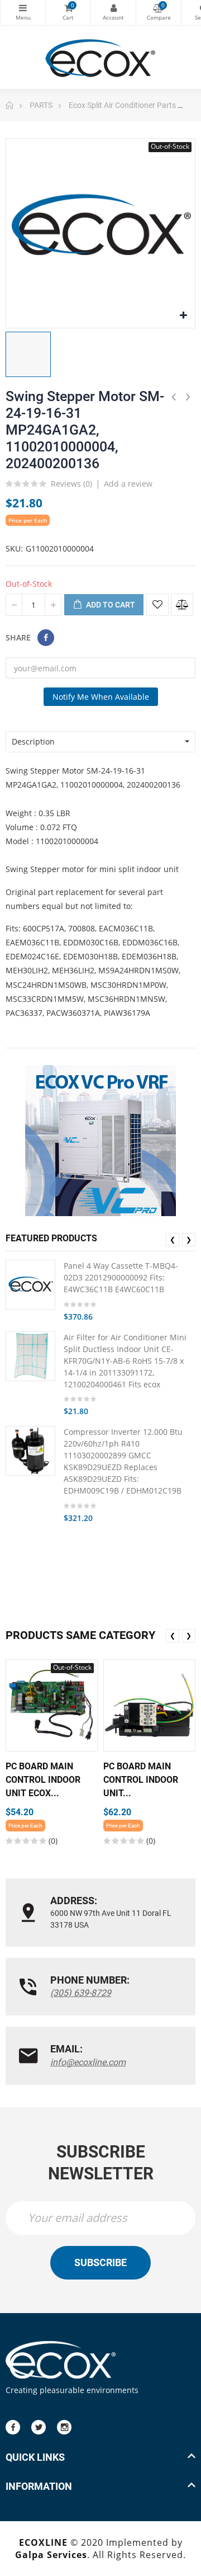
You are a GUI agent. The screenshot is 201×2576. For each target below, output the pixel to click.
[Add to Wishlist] (157, 605)
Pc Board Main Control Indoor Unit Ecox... (43, 1780)
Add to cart (110, 605)
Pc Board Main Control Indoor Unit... (141, 1780)
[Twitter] (39, 2427)
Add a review (128, 484)
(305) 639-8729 (81, 1993)
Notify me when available (101, 697)
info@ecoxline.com (88, 2062)
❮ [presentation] (173, 1239)
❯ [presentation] (189, 1239)
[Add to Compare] (182, 605)
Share (46, 638)
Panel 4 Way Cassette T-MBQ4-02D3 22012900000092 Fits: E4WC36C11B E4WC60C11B (121, 1277)
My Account (113, 13)
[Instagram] (64, 2427)
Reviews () (71, 484)
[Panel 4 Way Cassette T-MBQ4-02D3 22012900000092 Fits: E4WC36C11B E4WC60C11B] (30, 1285)
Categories (23, 13)
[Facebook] (13, 2427)
